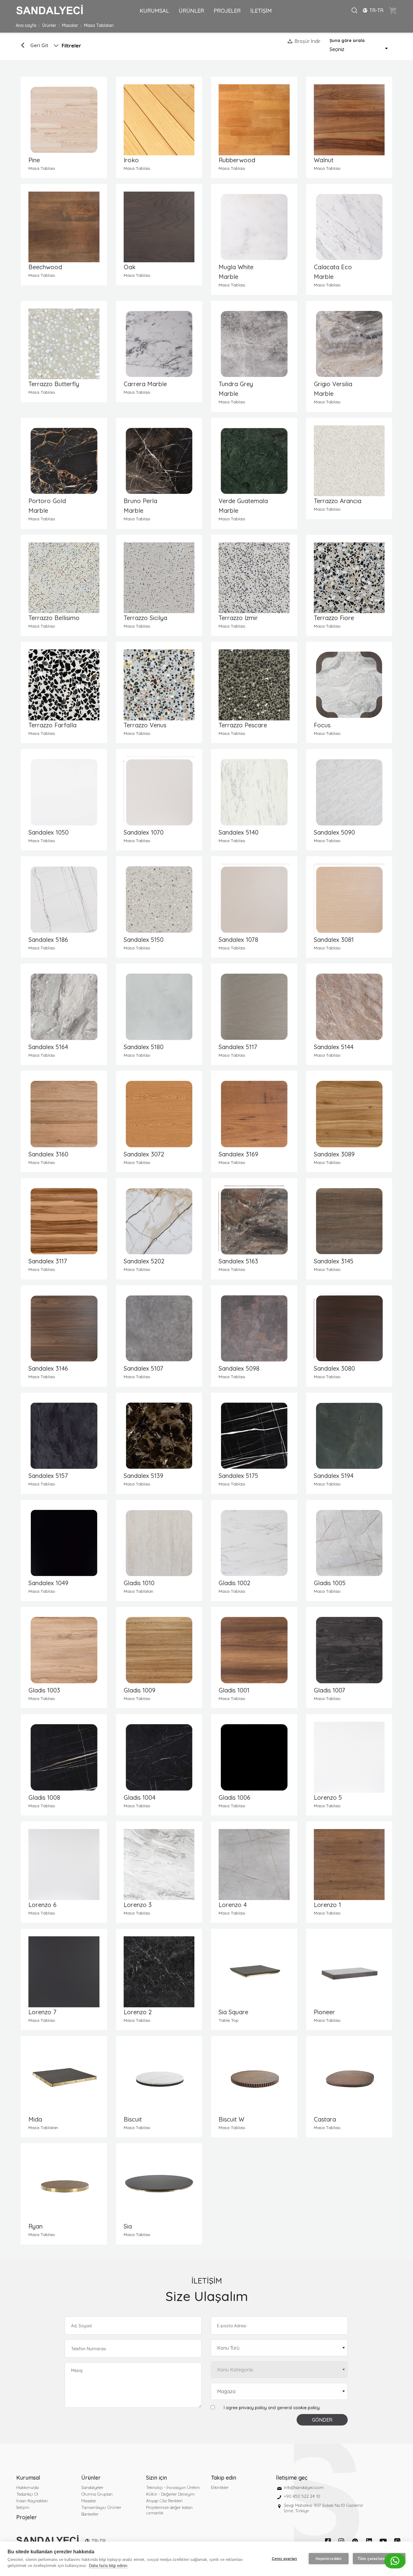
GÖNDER (322, 2420)
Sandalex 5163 (238, 1261)
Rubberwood (237, 160)
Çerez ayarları (285, 2559)
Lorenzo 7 (42, 2012)
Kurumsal (28, 2478)
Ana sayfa (26, 25)
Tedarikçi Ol (27, 2494)
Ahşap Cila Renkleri (164, 2501)
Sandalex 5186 (48, 940)
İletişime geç (292, 2478)
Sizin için (156, 2478)
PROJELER (227, 11)
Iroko (131, 160)
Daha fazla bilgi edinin (108, 2566)
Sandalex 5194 (334, 1476)
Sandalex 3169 (238, 1154)
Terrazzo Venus (145, 725)
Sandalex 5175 (238, 1476)
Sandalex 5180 (144, 1047)
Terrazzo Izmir (238, 618)
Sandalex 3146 (48, 1368)
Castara (325, 2119)
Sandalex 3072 (144, 1154)
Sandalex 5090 (334, 832)
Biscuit (133, 2119)
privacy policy (253, 2408)
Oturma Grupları (97, 2494)
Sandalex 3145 (334, 1261)
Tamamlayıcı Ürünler (101, 2507)
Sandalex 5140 (239, 832)
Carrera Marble (145, 384)
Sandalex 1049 (48, 1583)
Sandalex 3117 (48, 1261)
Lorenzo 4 (233, 1905)
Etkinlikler (220, 2487)
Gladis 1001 (234, 1690)
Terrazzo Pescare (243, 725)
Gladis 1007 (330, 1690)
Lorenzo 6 (42, 1905)
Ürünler (49, 25)
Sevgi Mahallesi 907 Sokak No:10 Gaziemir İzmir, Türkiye (324, 2508)
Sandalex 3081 (334, 940)
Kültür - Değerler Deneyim (170, 2494)
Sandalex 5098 (239, 1368)
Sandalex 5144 (334, 1047)
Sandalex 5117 (238, 1047)
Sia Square (233, 2012)
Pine (34, 160)
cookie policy (306, 2408)
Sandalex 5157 (48, 1476)
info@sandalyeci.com (304, 2487)
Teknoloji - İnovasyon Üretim (173, 2487)
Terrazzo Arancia (338, 501)
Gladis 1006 (234, 1797)
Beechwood (45, 267)
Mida (35, 2119)
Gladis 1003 (44, 1690)
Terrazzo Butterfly (54, 384)
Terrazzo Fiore (334, 618)
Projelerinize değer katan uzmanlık (169, 2510)
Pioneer (324, 2012)
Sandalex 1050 (49, 832)
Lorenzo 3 (138, 1905)
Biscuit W (231, 2119)
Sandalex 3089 (334, 1154)
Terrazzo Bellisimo (54, 618)
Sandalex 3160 (48, 1154)
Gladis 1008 (44, 1797)
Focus (322, 725)
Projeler (27, 2517)
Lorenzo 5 (328, 1797)
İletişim (23, 2507)
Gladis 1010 (139, 1583)
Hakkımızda (28, 2487)
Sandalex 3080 (334, 1368)
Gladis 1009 (140, 1690)
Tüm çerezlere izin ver (379, 2559)
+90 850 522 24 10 (302, 2496)
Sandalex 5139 (143, 1476)
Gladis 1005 (330, 1583)
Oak (130, 267)
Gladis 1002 (234, 1583)
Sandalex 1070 (144, 832)
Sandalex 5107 (143, 1368)
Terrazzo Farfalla (52, 725)
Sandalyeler (92, 2487)
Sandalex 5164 (48, 1047)
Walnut (324, 160)
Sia (128, 2226)
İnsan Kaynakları (32, 2501)
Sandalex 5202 (144, 1261)
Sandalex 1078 (238, 940)
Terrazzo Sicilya (145, 618)
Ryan (36, 2226)
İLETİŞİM (261, 11)
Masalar (70, 25)
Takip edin (224, 2478)
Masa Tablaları (99, 25)
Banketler (90, 2514)
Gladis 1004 (140, 1797)
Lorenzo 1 (327, 1905)
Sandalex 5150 (144, 940)
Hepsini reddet (329, 2559)
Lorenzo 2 (138, 2012)
